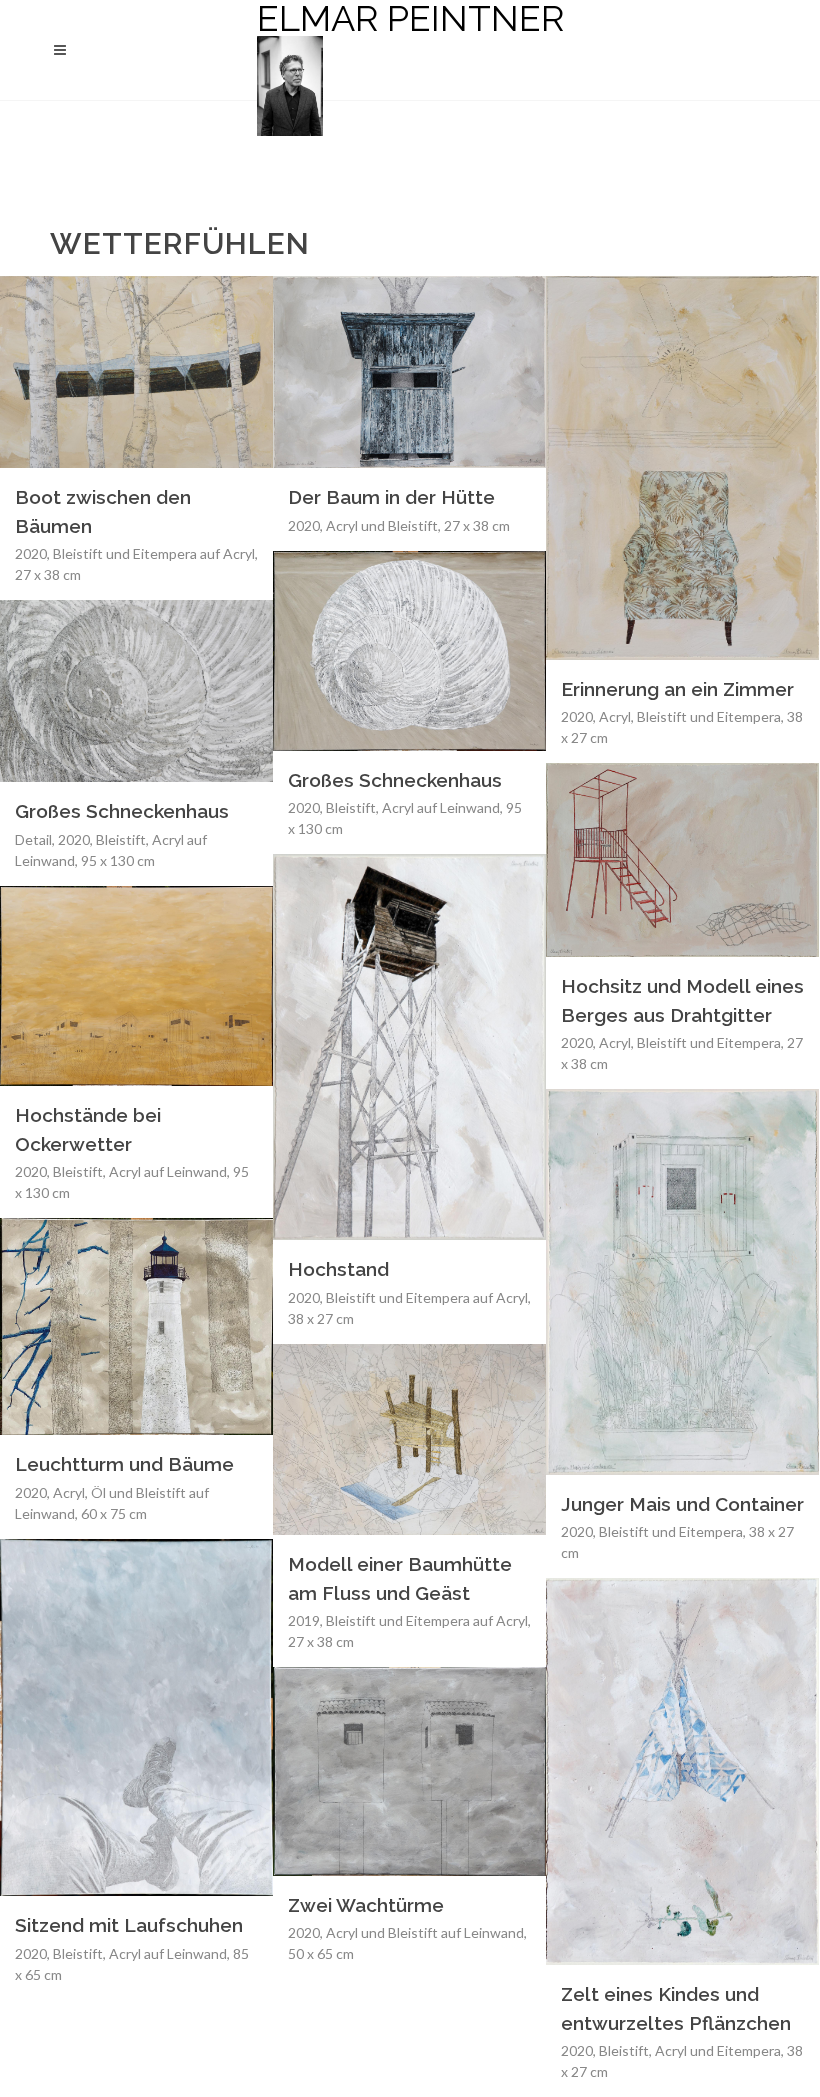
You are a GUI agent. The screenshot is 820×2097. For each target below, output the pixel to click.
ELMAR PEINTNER (410, 19)
